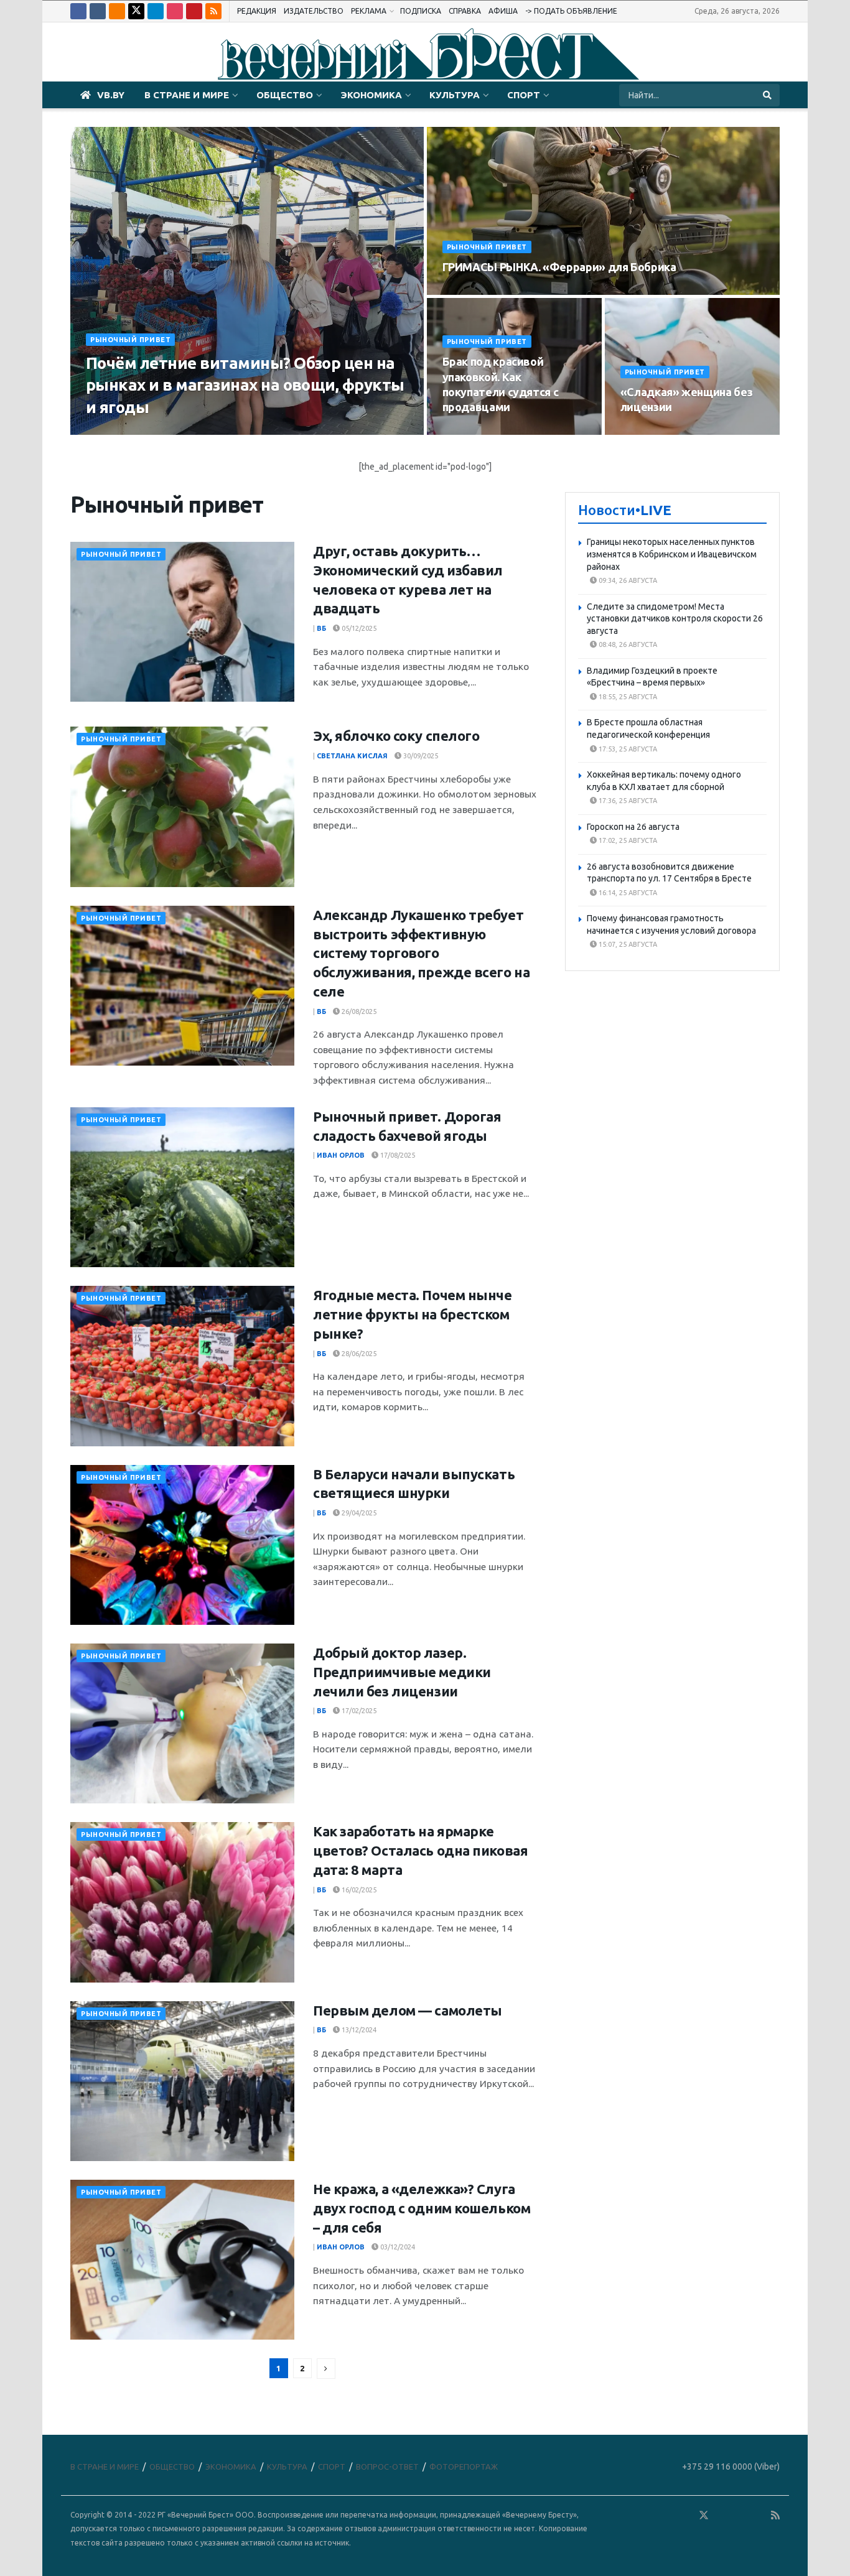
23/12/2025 (468, 431)
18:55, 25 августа (627, 697)
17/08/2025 (397, 1155)
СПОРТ (524, 95)
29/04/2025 (358, 1513)
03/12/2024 (397, 2247)
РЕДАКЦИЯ (257, 11)
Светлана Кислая (125, 431)
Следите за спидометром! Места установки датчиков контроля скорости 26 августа (675, 619)
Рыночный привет (130, 340)
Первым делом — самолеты (408, 2010)
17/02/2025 (358, 1711)
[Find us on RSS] (213, 11)
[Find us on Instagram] (175, 11)
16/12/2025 (646, 431)
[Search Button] (768, 95)
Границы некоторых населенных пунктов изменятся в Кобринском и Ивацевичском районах (672, 554)
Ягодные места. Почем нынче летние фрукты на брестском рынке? (413, 1314)
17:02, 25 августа (627, 840)
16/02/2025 (358, 1890)
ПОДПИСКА (421, 11)
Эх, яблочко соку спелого (396, 736)
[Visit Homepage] (425, 52)
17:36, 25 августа (627, 801)
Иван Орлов (341, 1155)
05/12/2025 (358, 628)
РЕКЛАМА (369, 11)
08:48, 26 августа (627, 644)
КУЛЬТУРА (455, 95)
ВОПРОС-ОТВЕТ (387, 2467)
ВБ (321, 628)
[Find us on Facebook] (78, 11)
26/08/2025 (358, 1011)
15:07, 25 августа (627, 944)
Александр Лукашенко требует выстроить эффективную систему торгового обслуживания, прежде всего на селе (421, 953)
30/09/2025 (420, 756)
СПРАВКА (465, 11)
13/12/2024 (358, 2030)
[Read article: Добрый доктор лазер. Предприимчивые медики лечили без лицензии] (182, 1723)
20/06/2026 (193, 431)
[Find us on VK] (98, 11)
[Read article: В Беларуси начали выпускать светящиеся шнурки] (182, 1545)
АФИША (503, 11)
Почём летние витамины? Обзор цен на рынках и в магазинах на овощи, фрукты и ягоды (245, 385)
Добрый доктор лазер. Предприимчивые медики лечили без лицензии (402, 1672)
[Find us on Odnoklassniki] (117, 11)
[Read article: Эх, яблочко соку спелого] (182, 807)
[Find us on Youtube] (194, 11)
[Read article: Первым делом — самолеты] (182, 2081)
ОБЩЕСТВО (285, 95)
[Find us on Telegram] (156, 11)
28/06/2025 (358, 1354)
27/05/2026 (468, 291)
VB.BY (111, 95)
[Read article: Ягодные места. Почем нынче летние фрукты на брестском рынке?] (182, 1366)
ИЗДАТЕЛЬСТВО (314, 11)
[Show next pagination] (326, 2369)
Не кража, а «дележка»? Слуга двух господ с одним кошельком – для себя (422, 2208)
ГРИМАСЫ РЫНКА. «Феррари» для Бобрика (559, 267)
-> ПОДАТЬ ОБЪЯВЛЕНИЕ (571, 11)
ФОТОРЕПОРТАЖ (464, 2467)
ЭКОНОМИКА (371, 95)
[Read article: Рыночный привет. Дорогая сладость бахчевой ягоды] (182, 1187)
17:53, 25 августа (627, 749)
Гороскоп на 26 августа (633, 827)
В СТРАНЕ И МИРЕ (187, 95)
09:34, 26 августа (627, 580)
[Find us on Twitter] (136, 11)
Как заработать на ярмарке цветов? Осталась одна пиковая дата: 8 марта (420, 1850)
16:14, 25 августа (627, 893)
